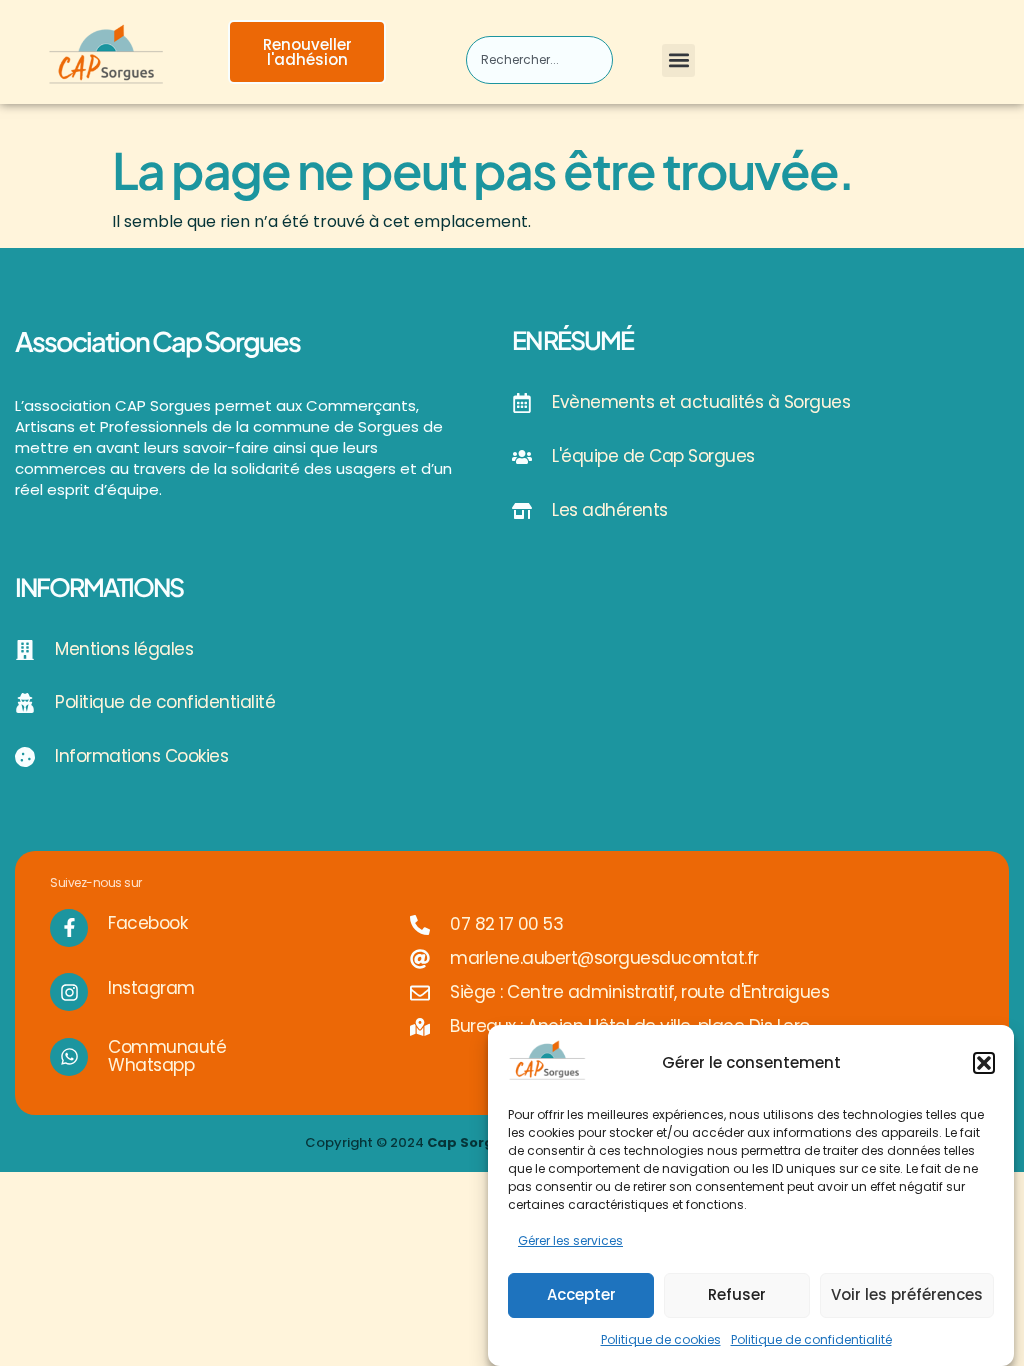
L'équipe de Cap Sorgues (653, 456)
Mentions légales (124, 649)
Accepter (581, 1294)
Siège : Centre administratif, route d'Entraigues (639, 992)
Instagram (151, 988)
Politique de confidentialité (811, 1339)
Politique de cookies (661, 1339)
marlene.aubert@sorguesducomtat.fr (604, 958)
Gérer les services (570, 1240)
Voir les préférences (907, 1294)
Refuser (737, 1294)
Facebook (147, 923)
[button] (984, 1063)
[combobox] (539, 60)
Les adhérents (610, 510)
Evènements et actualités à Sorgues (701, 402)
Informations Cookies (141, 756)
